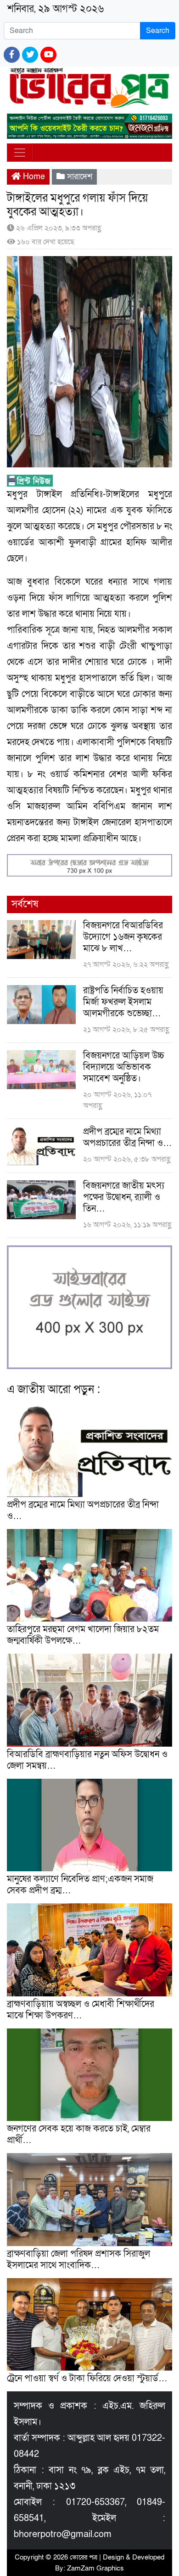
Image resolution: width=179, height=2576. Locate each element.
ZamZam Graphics (95, 2568)
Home (33, 177)
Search (158, 31)
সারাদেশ (80, 177)
